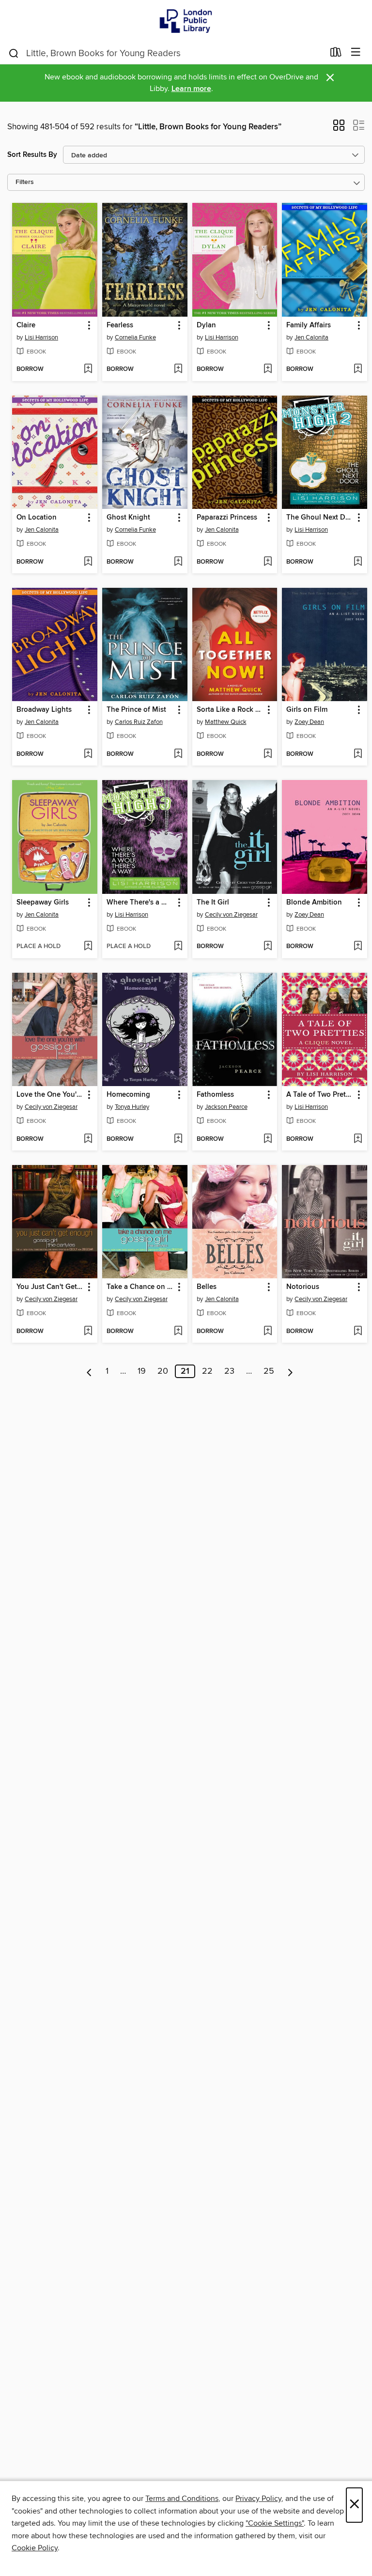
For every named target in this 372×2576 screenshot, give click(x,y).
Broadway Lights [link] (44, 710)
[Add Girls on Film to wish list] (358, 754)
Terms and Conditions (182, 2499)
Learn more (191, 89)
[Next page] (290, 1371)
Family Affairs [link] (309, 325)
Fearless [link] (120, 325)
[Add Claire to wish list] (88, 369)
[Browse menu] (356, 53)
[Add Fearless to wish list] (178, 369)
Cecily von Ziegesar (231, 915)
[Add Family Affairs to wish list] (358, 369)
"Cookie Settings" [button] (275, 2523)
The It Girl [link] (213, 903)
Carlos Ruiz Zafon (139, 722)
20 (163, 1371)
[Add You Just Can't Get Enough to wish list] (88, 1332)
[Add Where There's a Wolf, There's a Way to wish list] (178, 947)
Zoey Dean (309, 722)
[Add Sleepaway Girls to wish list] (88, 947)
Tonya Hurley (132, 1107)
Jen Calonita (311, 337)
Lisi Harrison (41, 337)
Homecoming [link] (128, 1095)
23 (229, 1371)
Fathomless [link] (215, 1095)
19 (142, 1371)
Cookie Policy (35, 2548)
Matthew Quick (226, 722)
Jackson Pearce (226, 1107)
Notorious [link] (303, 1287)
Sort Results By (32, 155)
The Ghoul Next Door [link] (320, 518)
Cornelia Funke (135, 337)
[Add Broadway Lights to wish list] (88, 754)
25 (269, 1371)
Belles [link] (207, 1287)
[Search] (14, 53)
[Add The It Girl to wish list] (268, 947)
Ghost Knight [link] (128, 518)
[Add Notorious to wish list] (358, 1332)
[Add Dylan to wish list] (268, 369)
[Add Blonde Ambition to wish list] (358, 947)
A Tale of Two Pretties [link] (320, 1095)
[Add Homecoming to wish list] (178, 1139)
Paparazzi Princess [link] (227, 518)
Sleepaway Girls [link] (43, 903)
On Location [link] (37, 518)
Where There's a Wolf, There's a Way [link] (140, 903)
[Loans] (336, 54)
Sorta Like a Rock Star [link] (230, 710)
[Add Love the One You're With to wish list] (88, 1139)
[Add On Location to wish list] (88, 562)
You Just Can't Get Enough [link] (50, 1287)
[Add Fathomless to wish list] (268, 1139)
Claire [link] (26, 325)
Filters (25, 182)
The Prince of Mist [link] (136, 710)
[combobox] (166, 53)
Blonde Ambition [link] (314, 903)
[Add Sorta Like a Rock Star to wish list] (268, 754)
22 (207, 1371)
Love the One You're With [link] (50, 1095)
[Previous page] (89, 1371)
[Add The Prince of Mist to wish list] (178, 754)
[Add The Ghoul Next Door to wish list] (358, 562)
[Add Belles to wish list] (268, 1332)
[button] (339, 128)
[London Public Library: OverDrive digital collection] (186, 21)
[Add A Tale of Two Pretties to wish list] (358, 1139)
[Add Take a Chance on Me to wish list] (178, 1332)
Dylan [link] (206, 325)
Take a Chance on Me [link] (140, 1287)
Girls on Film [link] (307, 710)
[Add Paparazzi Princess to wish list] (268, 562)
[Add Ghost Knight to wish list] (178, 562)
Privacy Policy (258, 2499)
